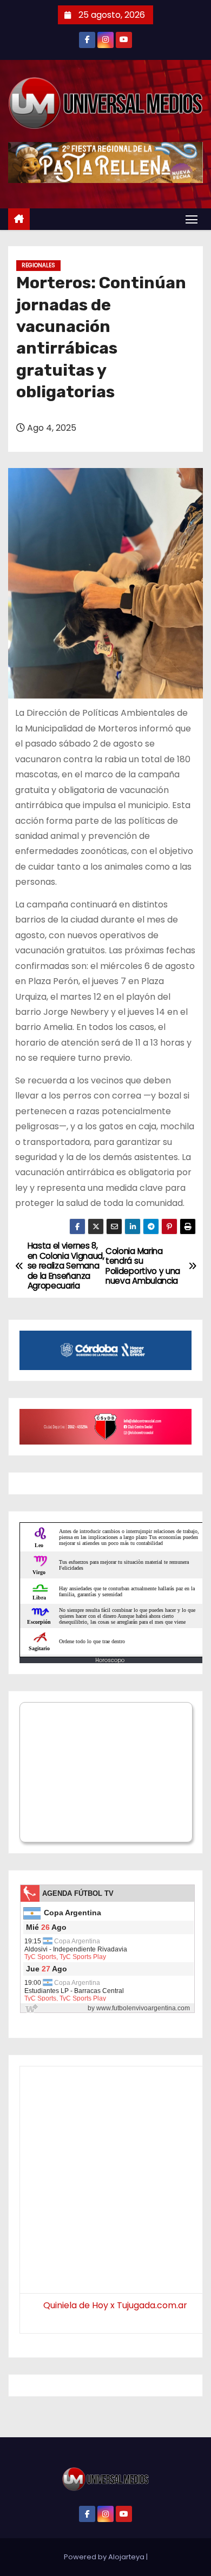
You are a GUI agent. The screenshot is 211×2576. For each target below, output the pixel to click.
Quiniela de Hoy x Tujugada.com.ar (115, 2305)
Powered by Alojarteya (105, 2557)
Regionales (38, 265)
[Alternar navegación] (192, 219)
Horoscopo (110, 1660)
